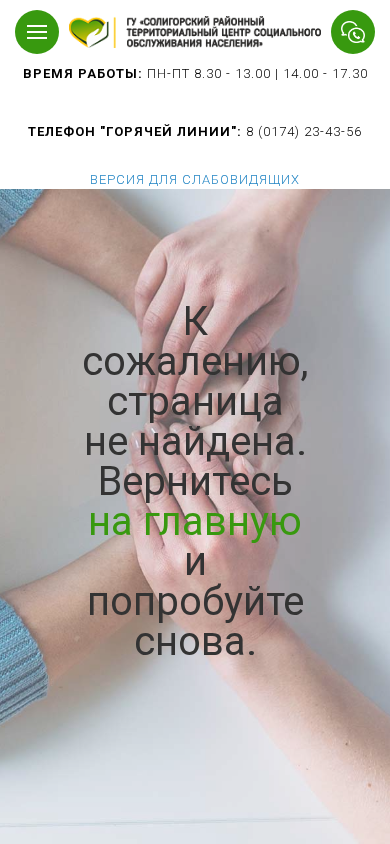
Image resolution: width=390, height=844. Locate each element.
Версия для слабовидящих (195, 179)
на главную (195, 521)
